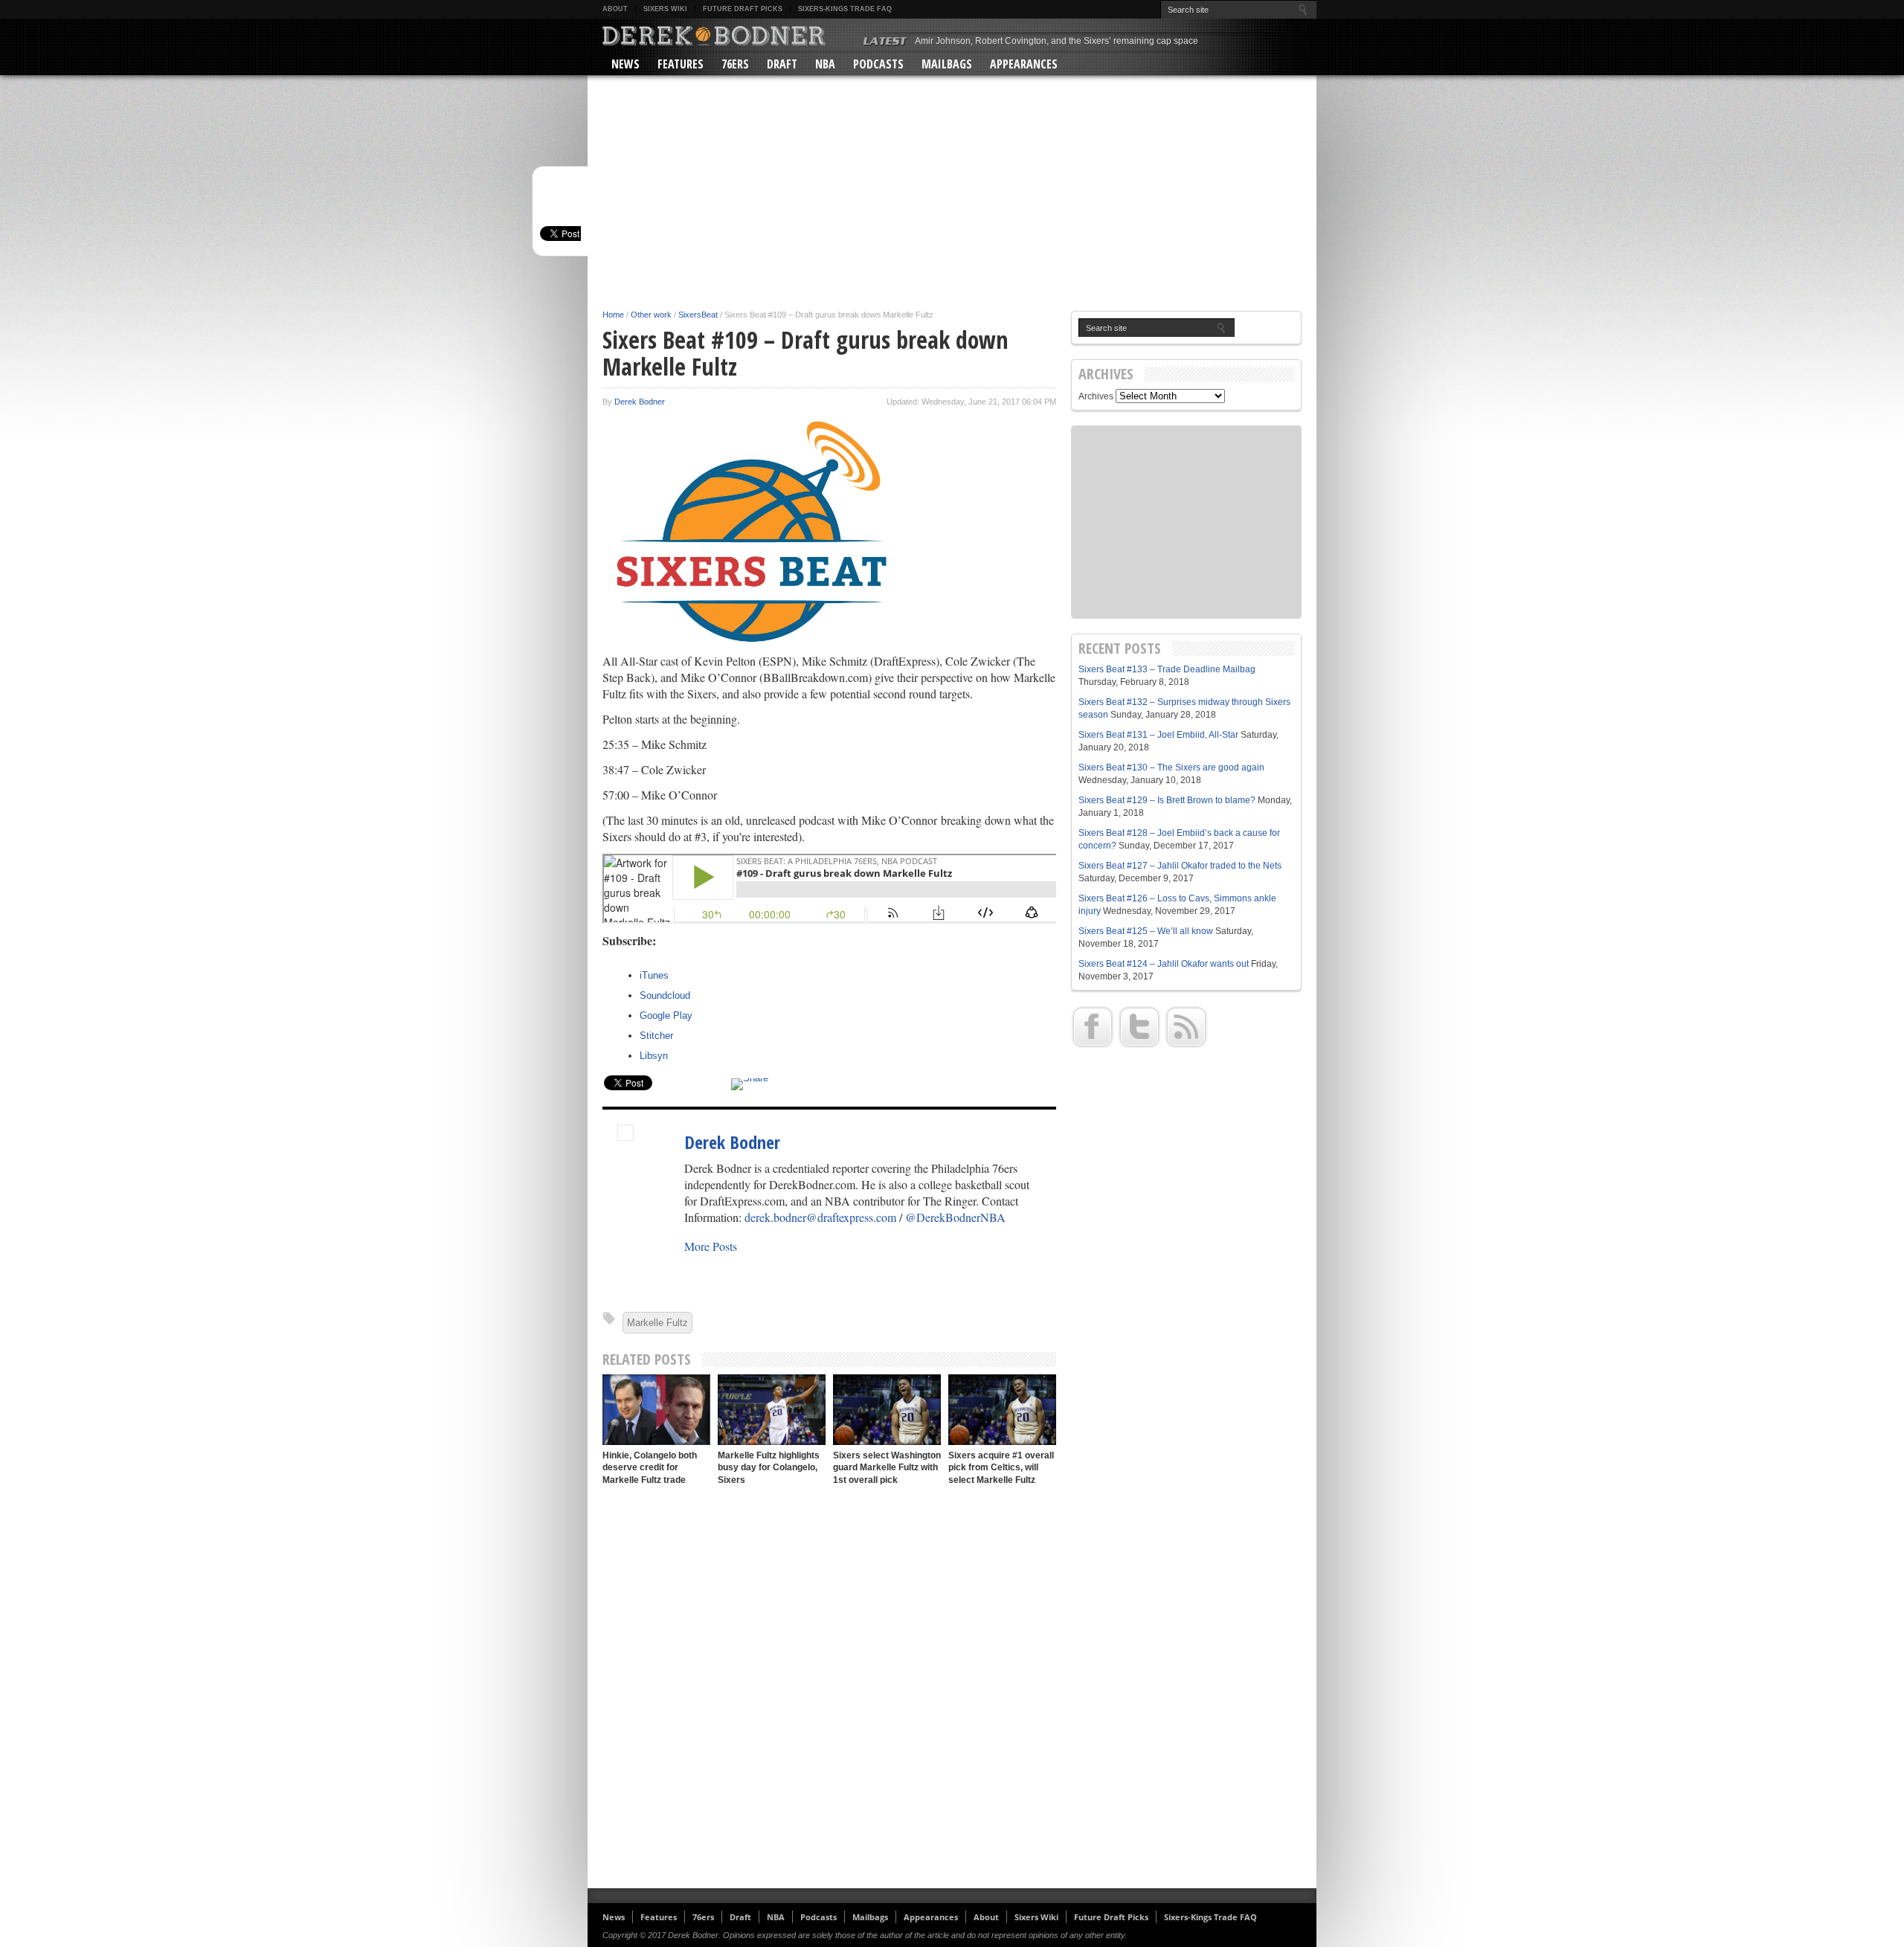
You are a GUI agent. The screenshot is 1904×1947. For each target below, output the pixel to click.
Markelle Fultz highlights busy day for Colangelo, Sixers (769, 1468)
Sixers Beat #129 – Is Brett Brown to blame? (1167, 800)
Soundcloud (665, 995)
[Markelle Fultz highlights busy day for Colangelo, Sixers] (772, 1410)
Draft (782, 64)
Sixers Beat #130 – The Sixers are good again (1171, 767)
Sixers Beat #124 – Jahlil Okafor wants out (1164, 964)
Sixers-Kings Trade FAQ (845, 9)
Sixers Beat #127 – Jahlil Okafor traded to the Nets (1180, 866)
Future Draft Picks (743, 9)
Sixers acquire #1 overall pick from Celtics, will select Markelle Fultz (1001, 1468)
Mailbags (947, 64)
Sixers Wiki (665, 9)
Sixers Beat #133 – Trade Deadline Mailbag (1167, 669)
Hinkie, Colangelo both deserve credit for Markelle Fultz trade (650, 1468)
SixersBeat (698, 315)
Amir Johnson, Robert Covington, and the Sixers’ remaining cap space (1056, 41)
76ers (735, 64)
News (625, 64)
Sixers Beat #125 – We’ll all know (1146, 931)
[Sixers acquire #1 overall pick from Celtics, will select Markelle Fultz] (1002, 1410)
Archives (1096, 396)
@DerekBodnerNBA (955, 1217)
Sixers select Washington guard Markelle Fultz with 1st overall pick (887, 1468)
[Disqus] (829, 1687)
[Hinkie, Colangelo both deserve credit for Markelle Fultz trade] (656, 1410)
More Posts (711, 1246)
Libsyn (654, 1056)
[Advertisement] (952, 195)
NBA (825, 64)
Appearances (1024, 64)
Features (681, 64)
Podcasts (878, 64)
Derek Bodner (640, 402)
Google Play (666, 1016)
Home (613, 315)
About (615, 9)
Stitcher (656, 1036)
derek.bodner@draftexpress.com (820, 1217)
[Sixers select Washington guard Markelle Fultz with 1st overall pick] (887, 1410)
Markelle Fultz (657, 1323)
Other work (651, 315)
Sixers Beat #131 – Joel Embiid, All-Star (1158, 735)
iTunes (654, 975)
